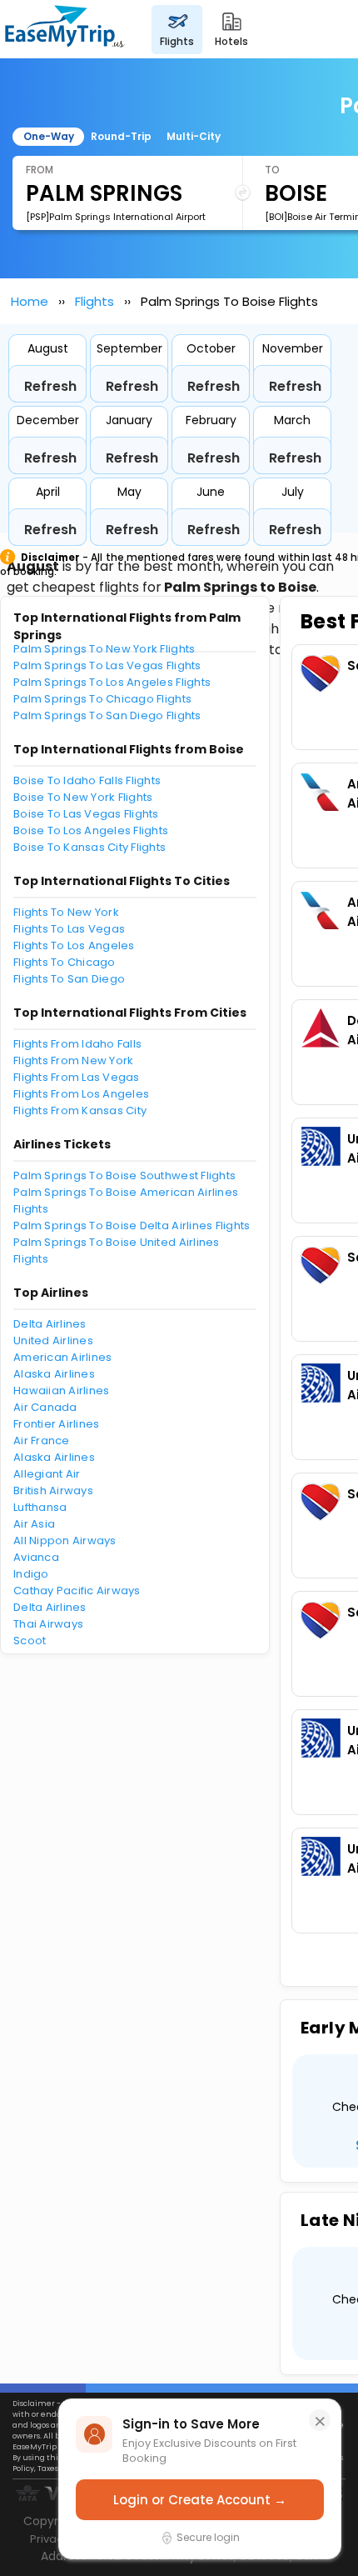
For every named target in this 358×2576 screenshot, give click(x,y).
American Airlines (62, 1357)
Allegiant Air (47, 1474)
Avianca (36, 1557)
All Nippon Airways (65, 1541)
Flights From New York (73, 1060)
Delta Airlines (50, 1324)
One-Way (49, 136)
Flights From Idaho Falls (77, 1044)
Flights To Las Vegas (69, 929)
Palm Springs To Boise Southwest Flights (124, 1175)
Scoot (30, 1641)
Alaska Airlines (54, 1374)
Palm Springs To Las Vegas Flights (107, 665)
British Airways (53, 1491)
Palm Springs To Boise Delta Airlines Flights (132, 1225)
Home (30, 301)
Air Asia (34, 1524)
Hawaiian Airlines (61, 1391)
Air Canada (45, 1407)
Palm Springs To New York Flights (104, 649)
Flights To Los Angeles (74, 945)
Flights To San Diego (69, 979)
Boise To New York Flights (83, 797)
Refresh (50, 386)
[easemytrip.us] (65, 29)
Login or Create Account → (200, 2500)
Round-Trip (121, 136)
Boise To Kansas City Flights (89, 847)
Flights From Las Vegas (77, 1077)
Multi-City (194, 136)
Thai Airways (48, 1624)
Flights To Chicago (65, 962)
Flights (94, 301)
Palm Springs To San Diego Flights (107, 715)
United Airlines (53, 1341)
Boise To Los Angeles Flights (91, 830)
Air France (42, 1441)
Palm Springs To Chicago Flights (102, 699)
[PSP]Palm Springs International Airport (116, 217)
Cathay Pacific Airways (77, 1591)
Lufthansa (40, 1507)
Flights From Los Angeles (81, 1094)
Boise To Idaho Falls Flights (87, 780)
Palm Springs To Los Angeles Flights (112, 682)
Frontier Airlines (56, 1424)
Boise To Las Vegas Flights (86, 814)
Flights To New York (66, 912)
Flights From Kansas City (80, 1110)
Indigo (31, 1574)
